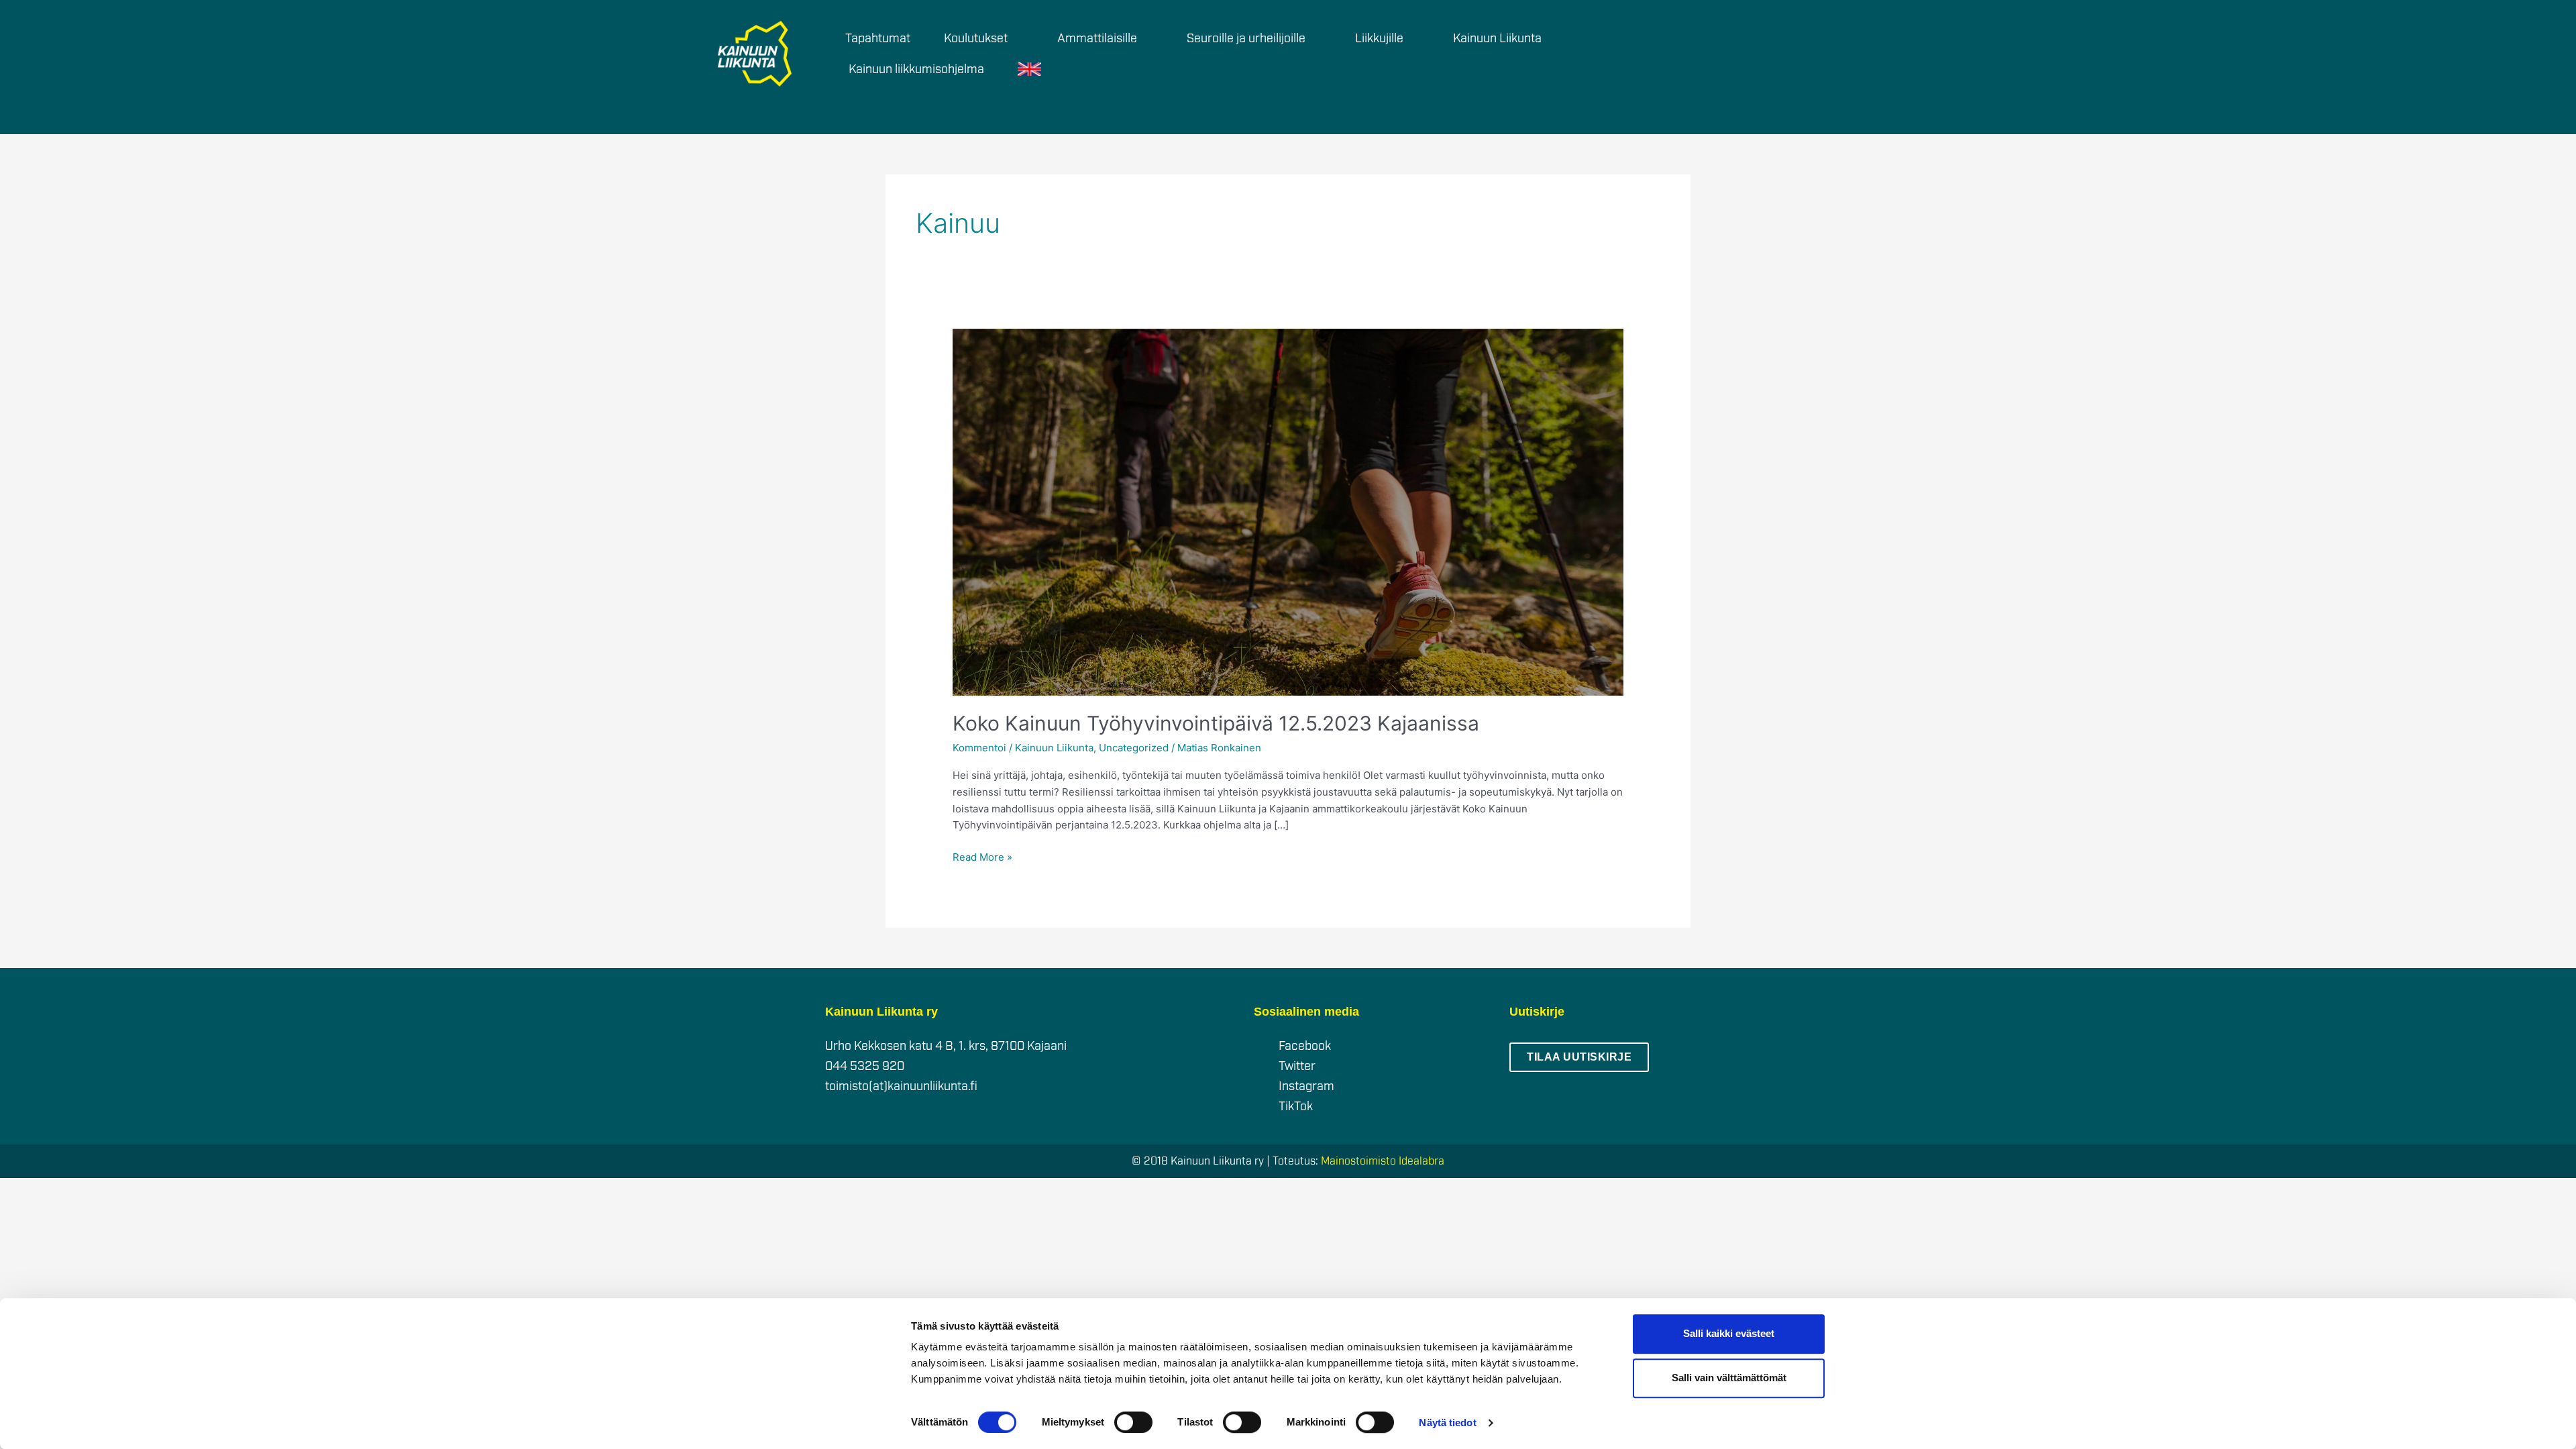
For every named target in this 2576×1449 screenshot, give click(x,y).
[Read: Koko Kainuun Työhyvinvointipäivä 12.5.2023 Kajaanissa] (1288, 512)
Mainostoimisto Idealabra (1383, 1161)
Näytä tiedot (1447, 1423)
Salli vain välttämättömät (1729, 1378)
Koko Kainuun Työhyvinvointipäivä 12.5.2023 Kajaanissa (1216, 723)
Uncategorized (1134, 748)
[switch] (1133, 1422)
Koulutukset (976, 38)
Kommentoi (979, 748)
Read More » (982, 856)
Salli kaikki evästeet (1729, 1333)
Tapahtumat (878, 38)
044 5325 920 (865, 1066)
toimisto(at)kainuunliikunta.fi (901, 1086)
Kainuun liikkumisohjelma (916, 69)
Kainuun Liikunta (1054, 748)
